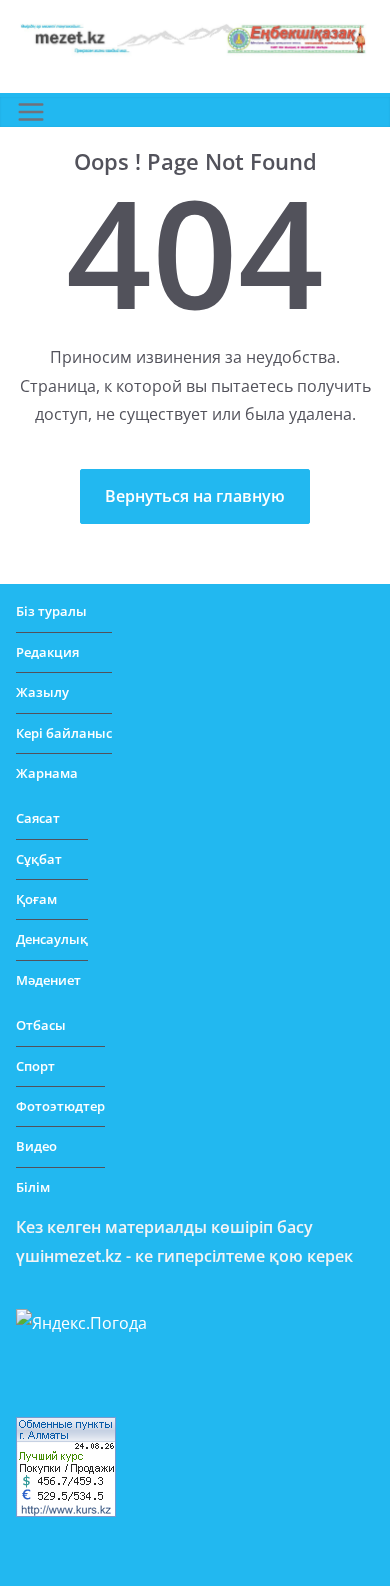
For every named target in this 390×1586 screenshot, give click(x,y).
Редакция (47, 652)
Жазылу (42, 692)
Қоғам (36, 899)
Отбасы (41, 1025)
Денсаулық (52, 939)
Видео (36, 1146)
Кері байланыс (64, 733)
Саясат (38, 818)
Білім (33, 1187)
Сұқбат (39, 859)
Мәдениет (48, 980)
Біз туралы (51, 611)
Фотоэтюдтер (60, 1106)
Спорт (35, 1066)
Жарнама (47, 773)
